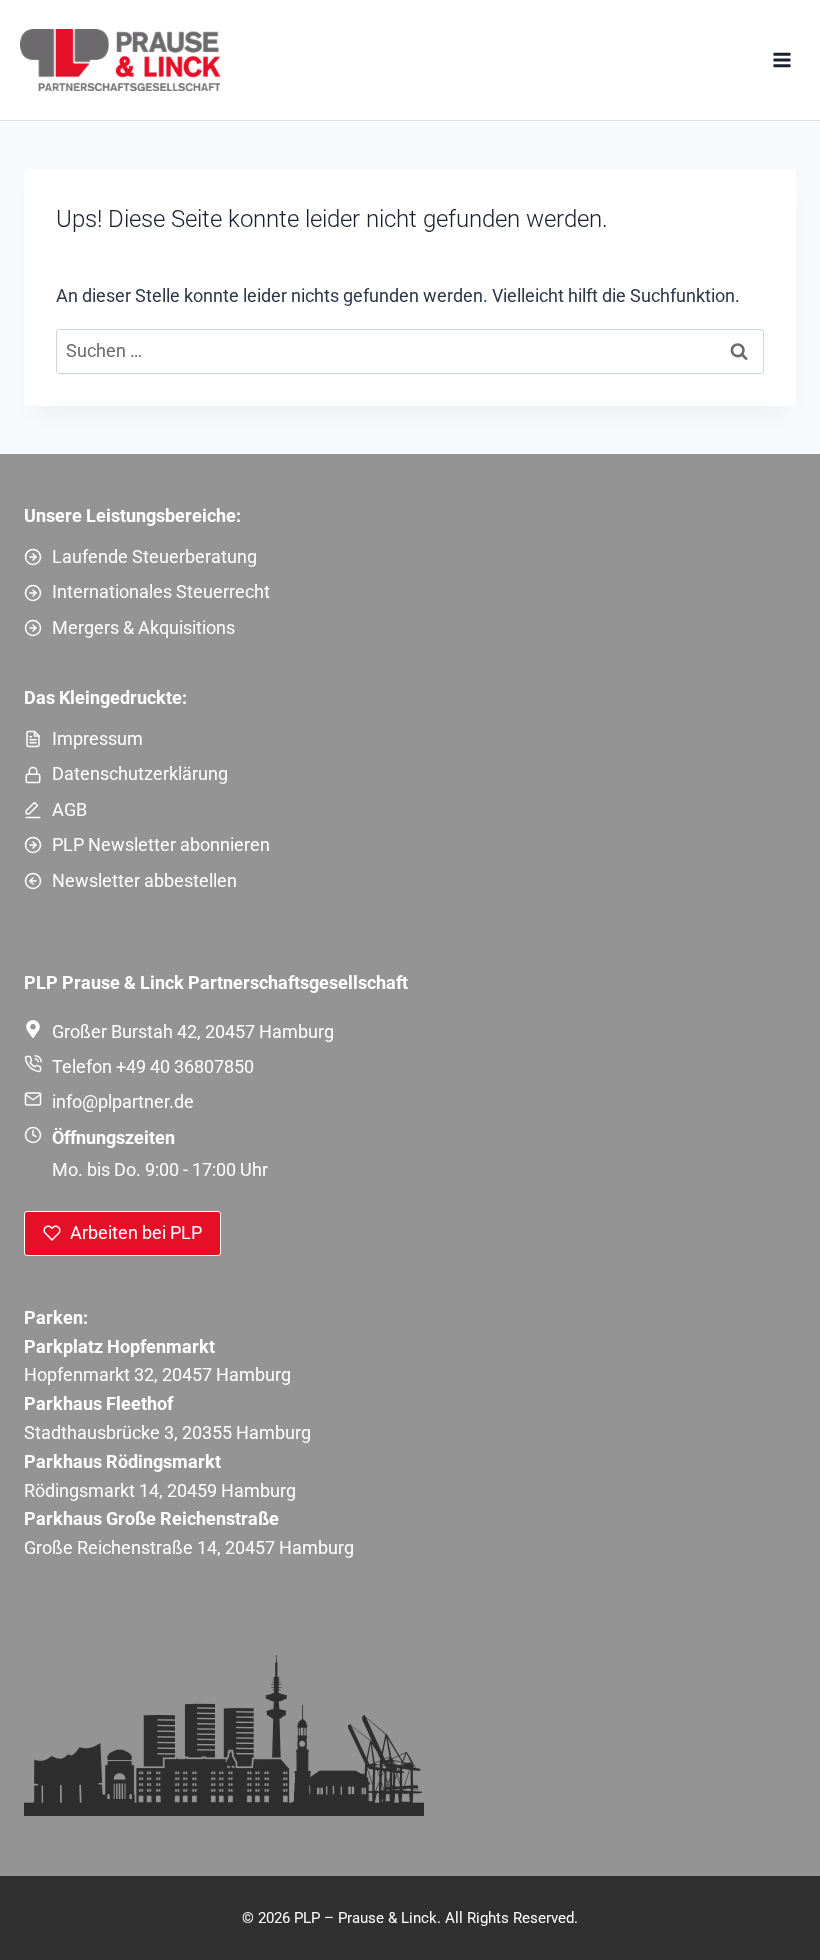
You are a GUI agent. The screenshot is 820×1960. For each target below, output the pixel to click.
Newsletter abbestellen (144, 880)
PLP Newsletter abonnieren (161, 844)
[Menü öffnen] (781, 59)
